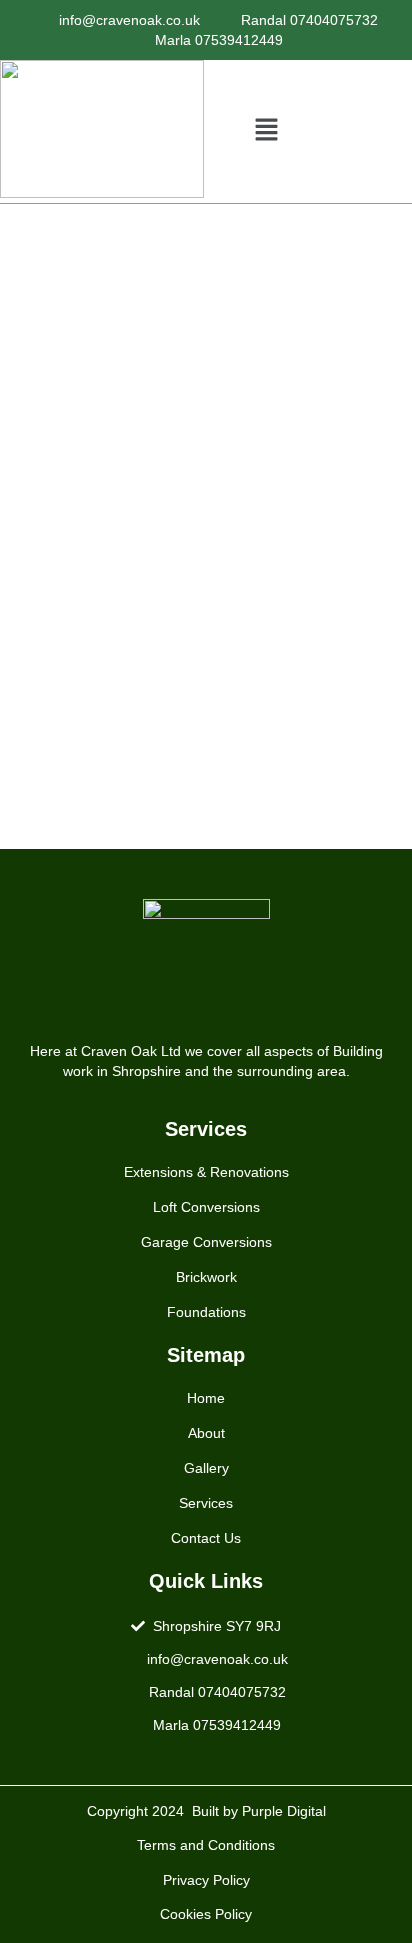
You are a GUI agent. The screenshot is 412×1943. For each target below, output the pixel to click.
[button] (266, 131)
